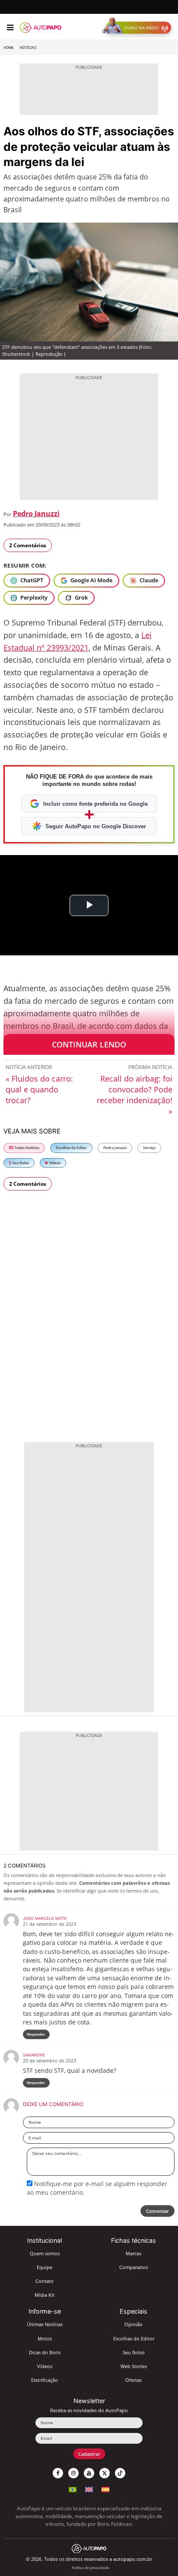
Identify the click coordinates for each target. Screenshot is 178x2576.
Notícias (28, 48)
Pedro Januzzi (36, 514)
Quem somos (45, 2253)
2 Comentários (28, 545)
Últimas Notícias (45, 2324)
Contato (44, 2281)
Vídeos (54, 1163)
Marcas (133, 2253)
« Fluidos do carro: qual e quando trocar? (39, 1089)
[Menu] (10, 28)
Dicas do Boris (45, 2352)
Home (9, 48)
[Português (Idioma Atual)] (73, 2488)
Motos (45, 2338)
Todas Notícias (26, 1148)
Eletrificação (44, 2380)
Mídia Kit (44, 2295)
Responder (36, 2034)
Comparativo (134, 2267)
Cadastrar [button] (89, 2454)
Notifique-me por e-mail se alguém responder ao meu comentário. (97, 2188)
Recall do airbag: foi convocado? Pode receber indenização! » (135, 1095)
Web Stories (134, 2366)
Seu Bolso (20, 1163)
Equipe (44, 2267)
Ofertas (133, 2380)
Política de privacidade (91, 2568)
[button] (138, 28)
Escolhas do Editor (71, 1148)
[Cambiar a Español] (105, 2488)
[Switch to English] (89, 2488)
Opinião (133, 2324)
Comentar (157, 2211)
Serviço (149, 1148)
